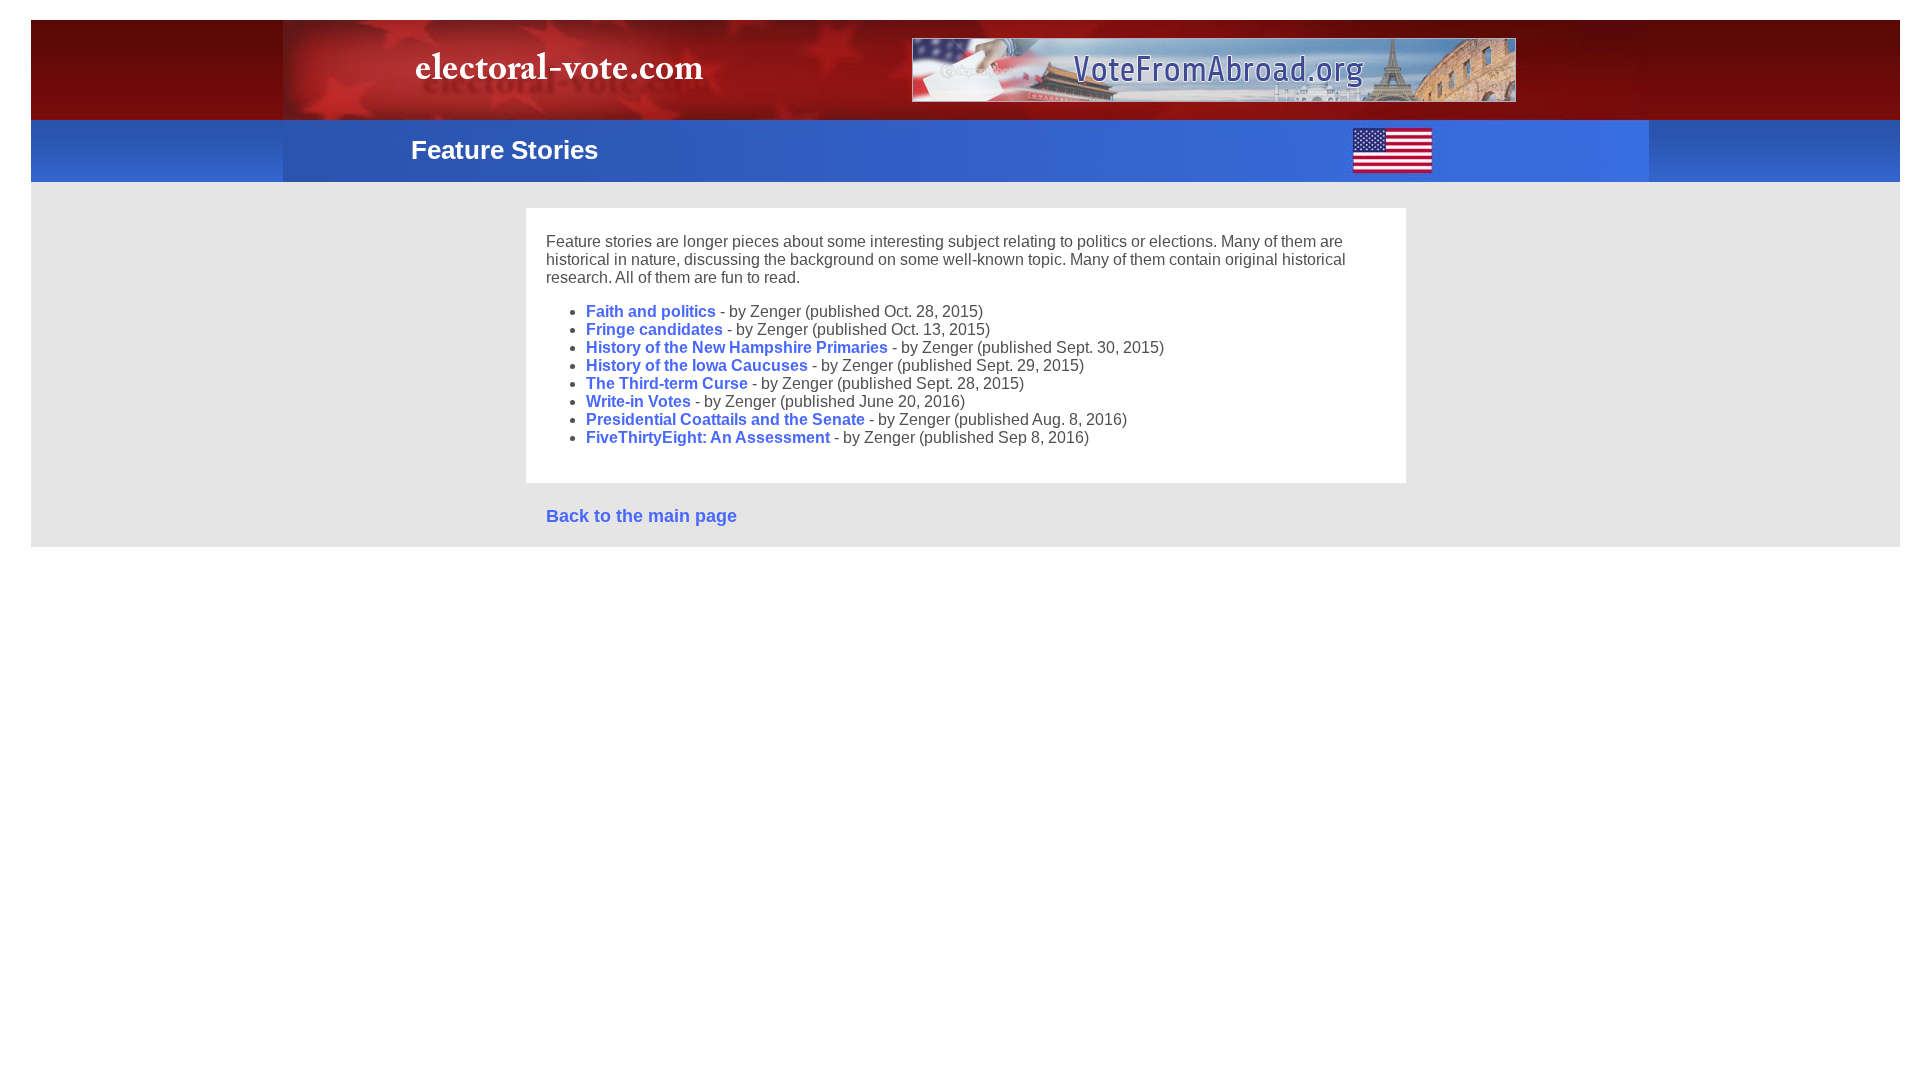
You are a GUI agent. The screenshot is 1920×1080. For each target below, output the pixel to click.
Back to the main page (641, 516)
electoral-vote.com (565, 74)
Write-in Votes (638, 401)
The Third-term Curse (669, 383)
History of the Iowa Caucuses (699, 365)
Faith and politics (653, 311)
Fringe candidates (656, 329)
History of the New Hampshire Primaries (739, 347)
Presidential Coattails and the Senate (727, 419)
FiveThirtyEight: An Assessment (710, 437)
